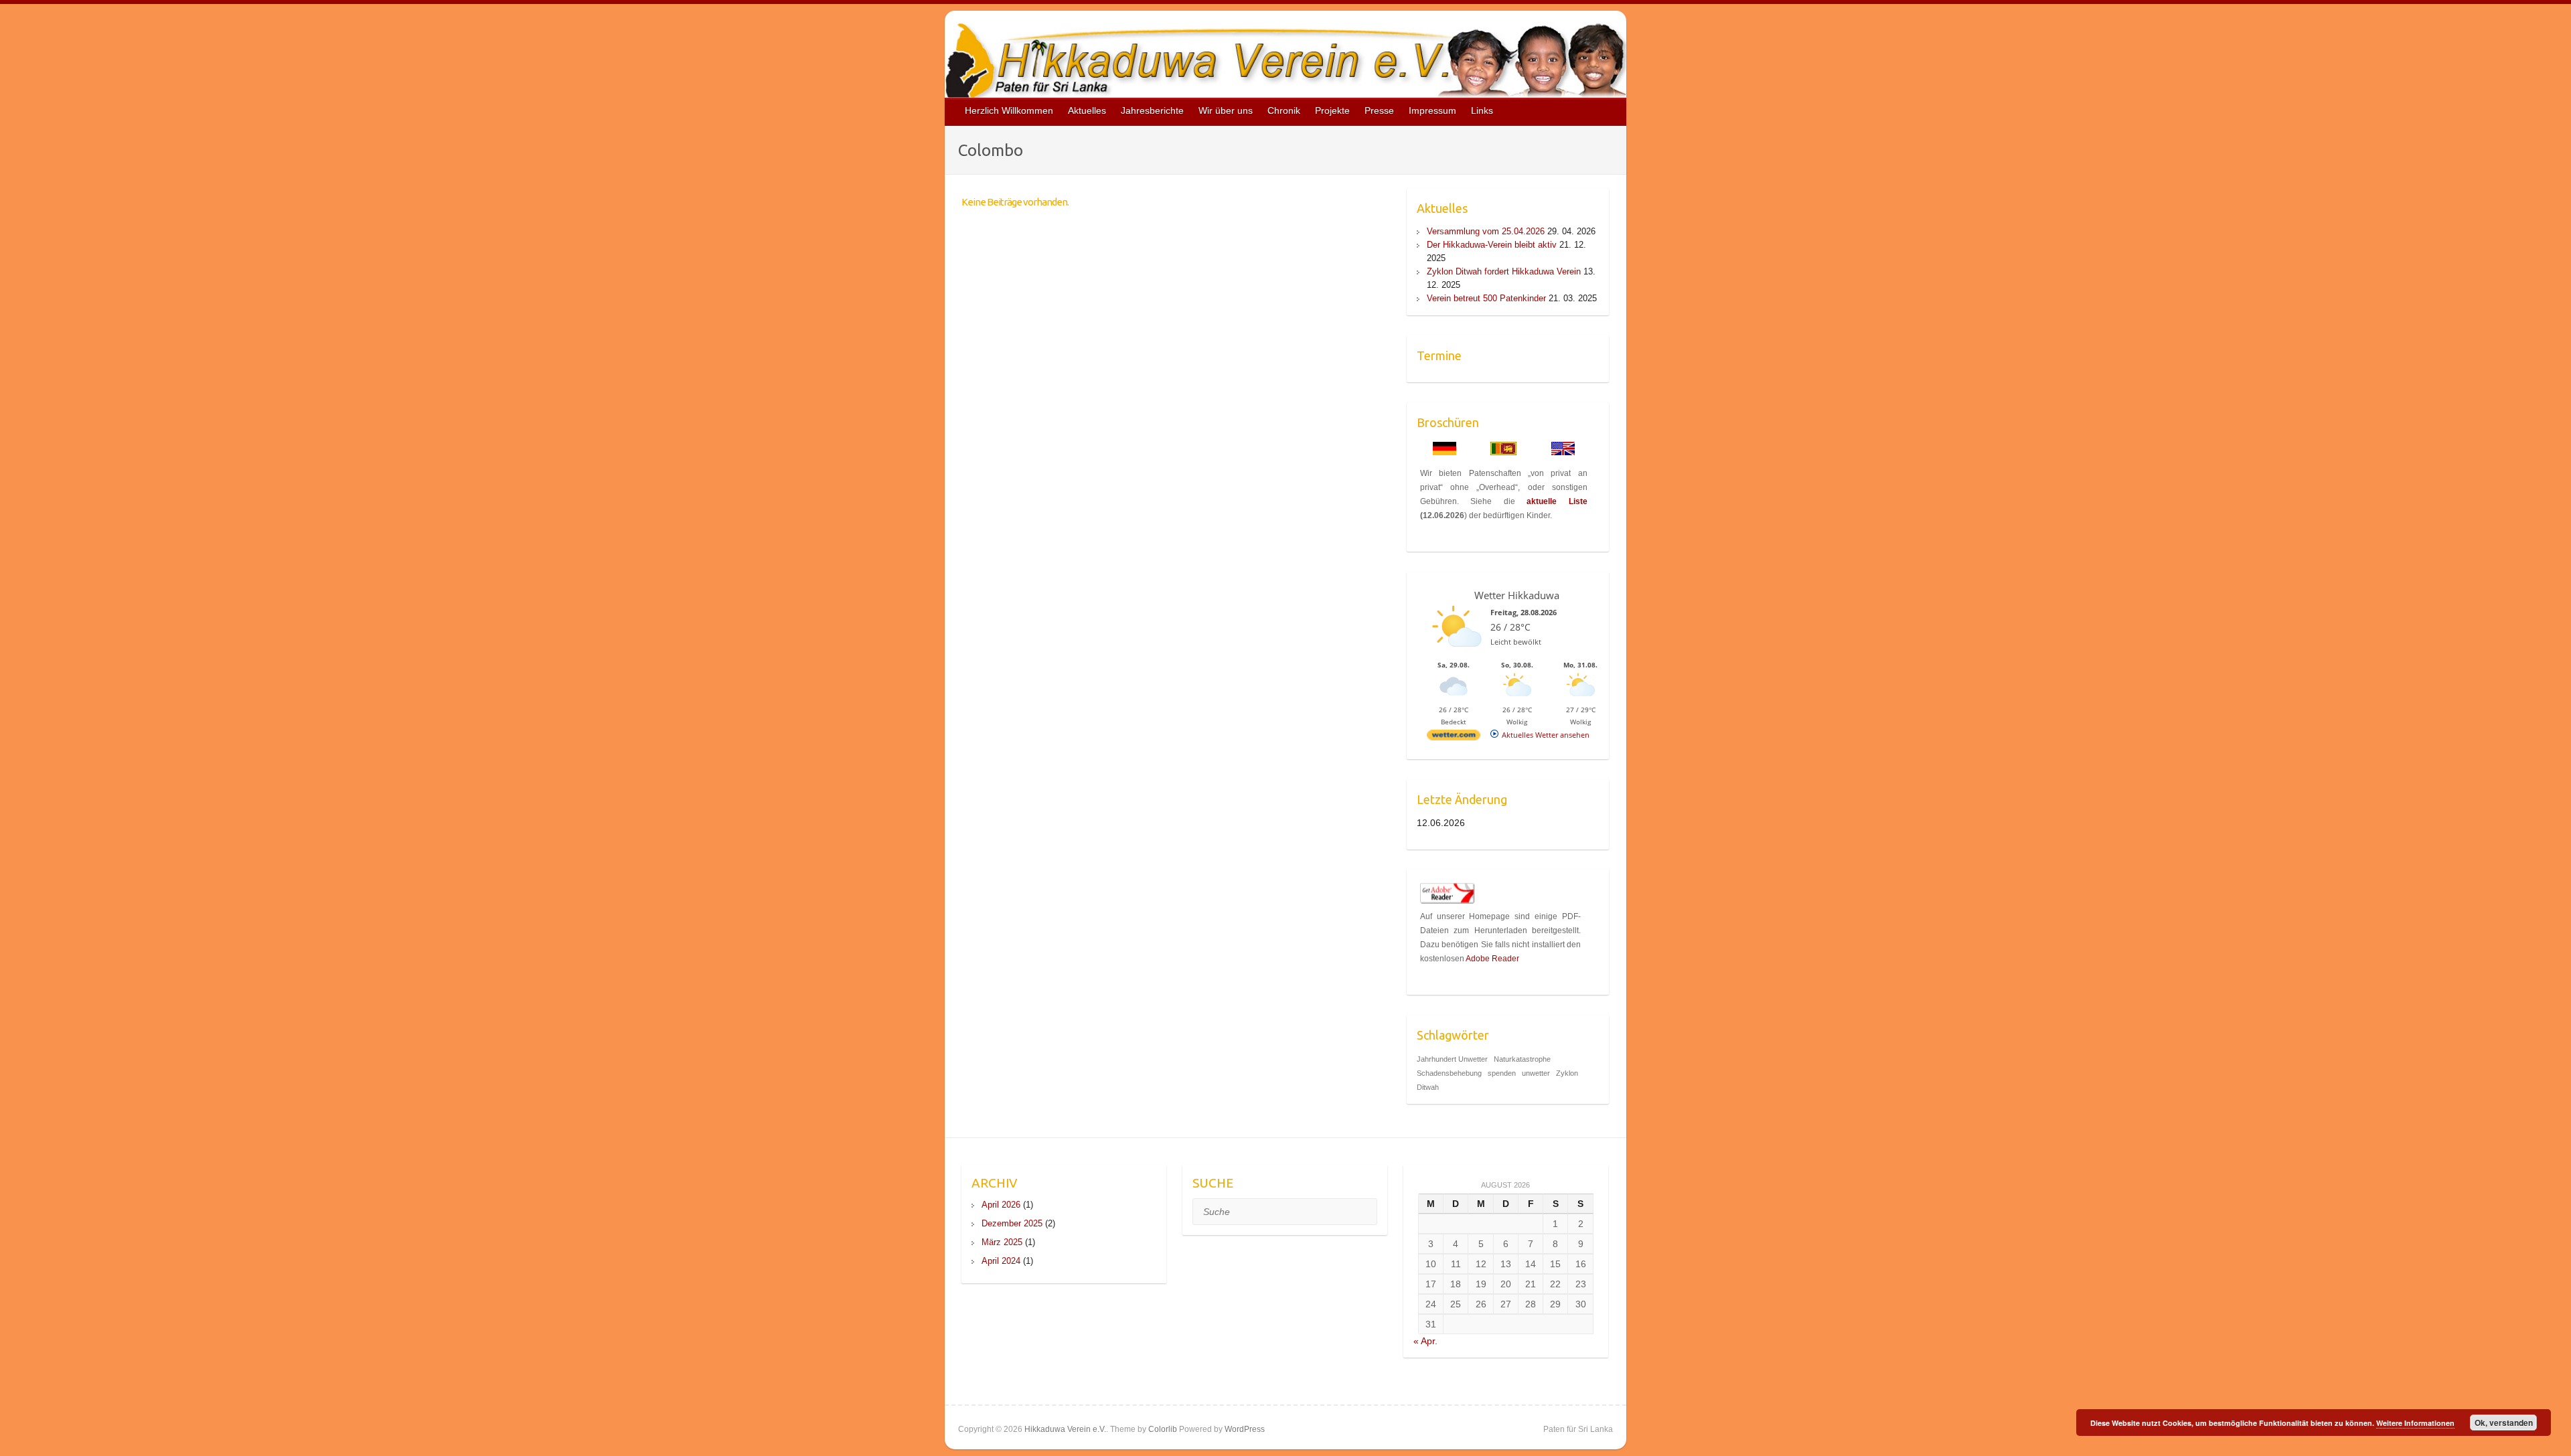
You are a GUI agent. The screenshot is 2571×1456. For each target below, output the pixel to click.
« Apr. (1425, 1341)
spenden (1502, 1073)
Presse (1379, 110)
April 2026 (1001, 1205)
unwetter (1536, 1073)
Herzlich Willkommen (1009, 110)
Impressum (1432, 110)
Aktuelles (1087, 110)
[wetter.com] (1454, 737)
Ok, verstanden (2504, 1423)
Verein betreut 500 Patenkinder (1486, 298)
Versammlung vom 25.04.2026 (1486, 231)
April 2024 (1001, 1261)
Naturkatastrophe (1522, 1059)
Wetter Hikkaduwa (1517, 595)
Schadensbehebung (1449, 1073)
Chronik (1284, 110)
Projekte (1332, 110)
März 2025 (1002, 1242)
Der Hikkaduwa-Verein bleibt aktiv (1492, 245)
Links (1482, 110)
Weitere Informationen (2415, 1423)
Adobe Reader (1492, 959)
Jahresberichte (1152, 110)
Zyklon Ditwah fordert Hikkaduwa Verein (1504, 271)
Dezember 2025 (1012, 1223)
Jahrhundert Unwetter (1452, 1059)
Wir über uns (1226, 110)
